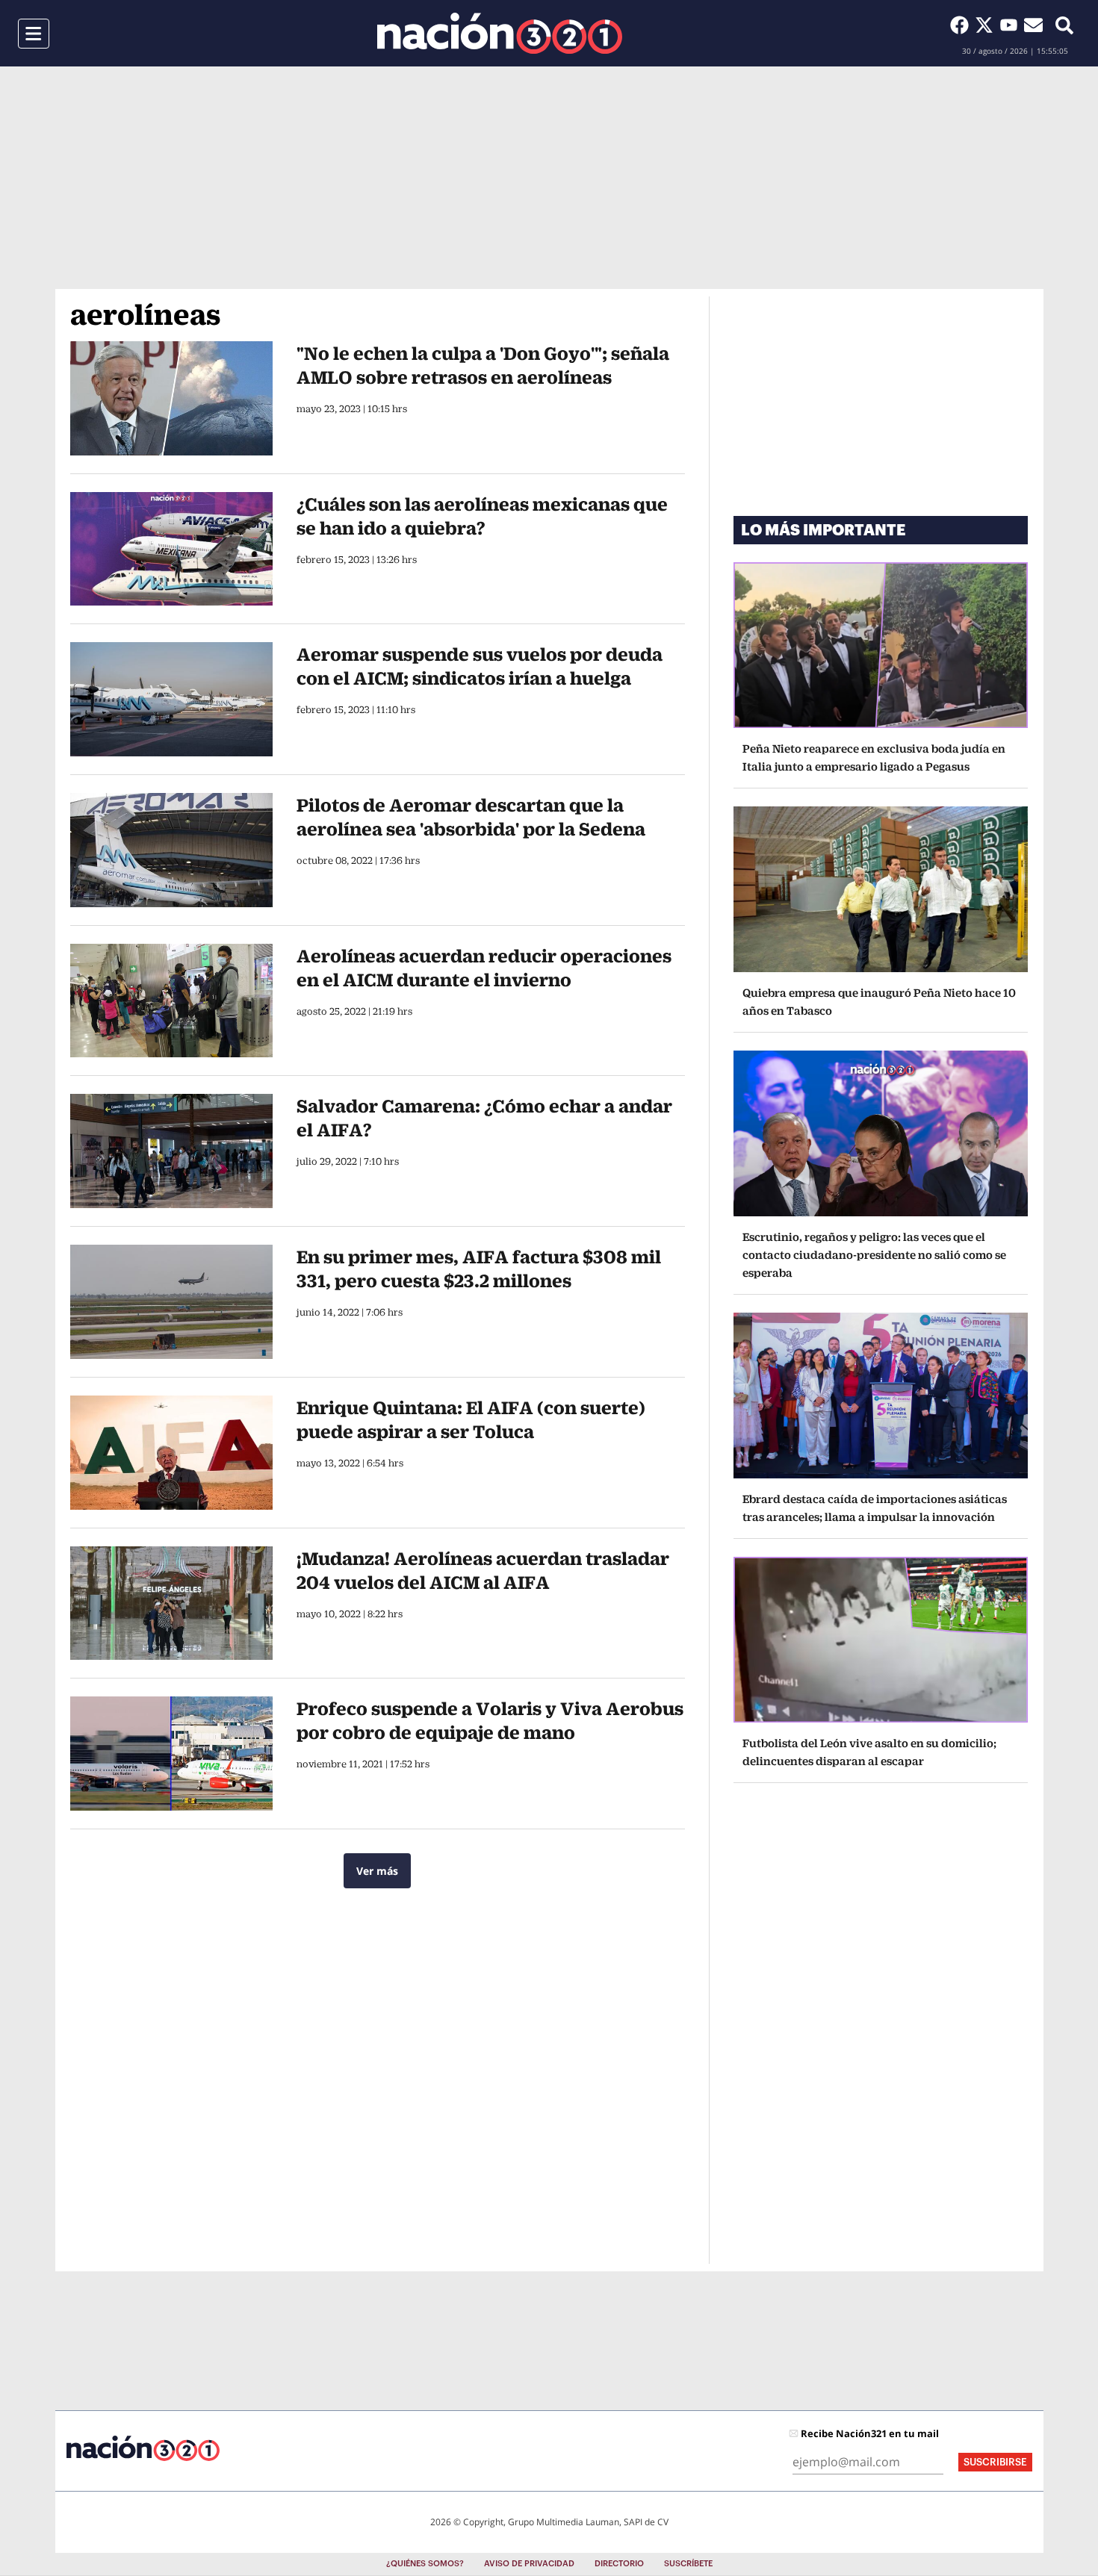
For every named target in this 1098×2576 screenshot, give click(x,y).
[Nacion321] (500, 33)
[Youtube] (1012, 25)
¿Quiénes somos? (425, 2564)
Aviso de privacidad (529, 2564)
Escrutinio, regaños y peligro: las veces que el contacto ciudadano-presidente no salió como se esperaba (874, 1255)
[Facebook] (962, 25)
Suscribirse (995, 2462)
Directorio (619, 2564)
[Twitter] (987, 25)
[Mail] (1033, 25)
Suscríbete (688, 2564)
